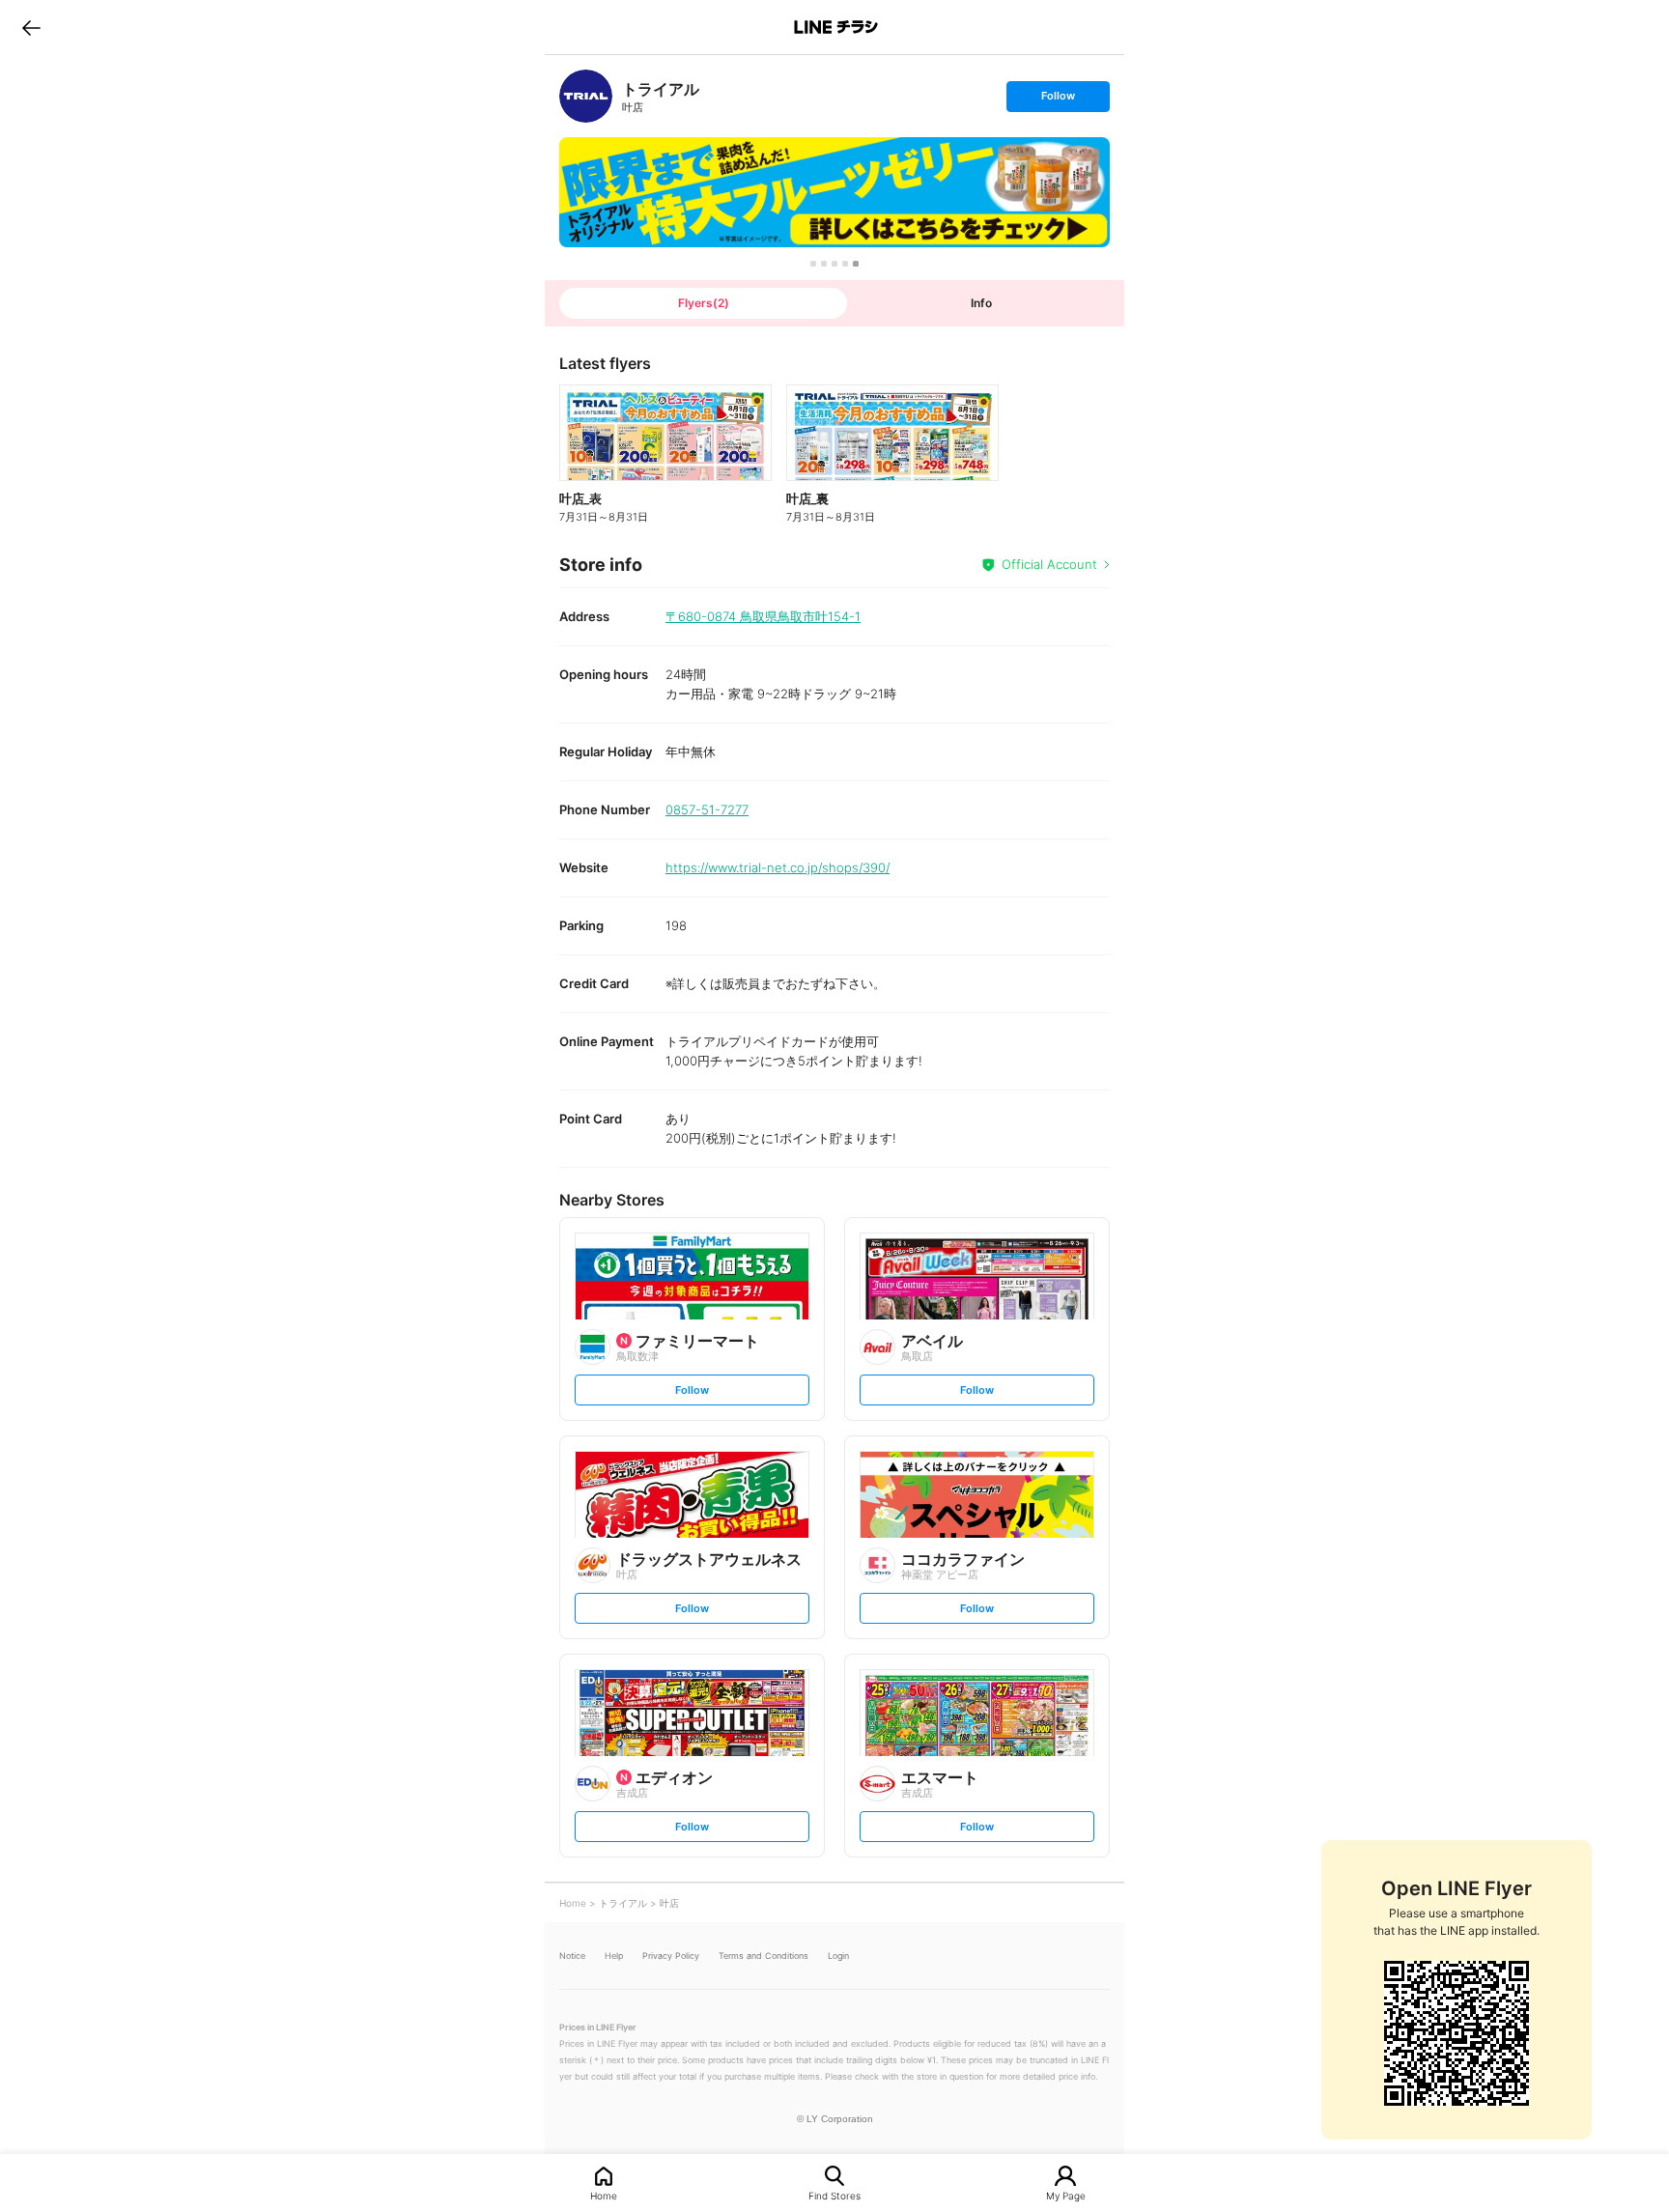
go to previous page (31, 27)
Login (838, 1956)
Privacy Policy (671, 1956)
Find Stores (834, 2195)
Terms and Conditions (764, 1956)
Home (604, 2195)
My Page (1066, 2195)
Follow (1058, 100)
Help (614, 1956)
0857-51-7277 (707, 809)
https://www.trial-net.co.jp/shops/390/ (778, 867)
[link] (586, 96)
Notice (572, 1956)
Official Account (1049, 564)
